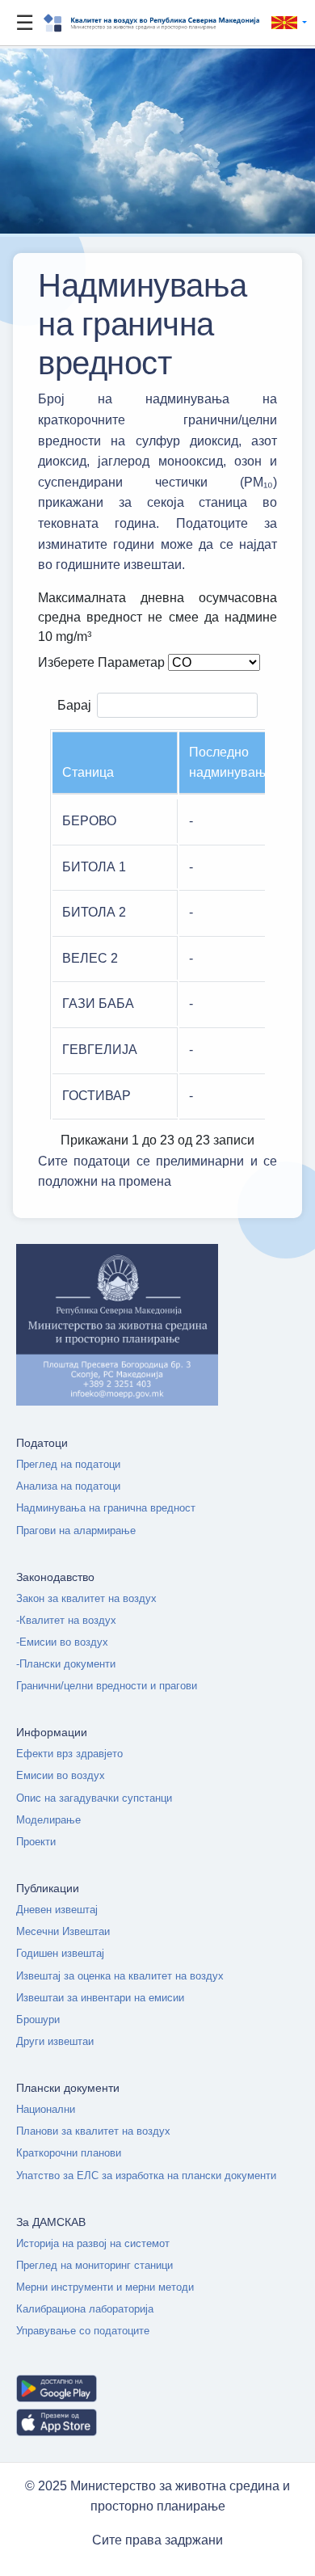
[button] (286, 23)
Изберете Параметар (101, 662)
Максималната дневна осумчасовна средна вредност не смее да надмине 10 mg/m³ (157, 617)
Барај (74, 704)
